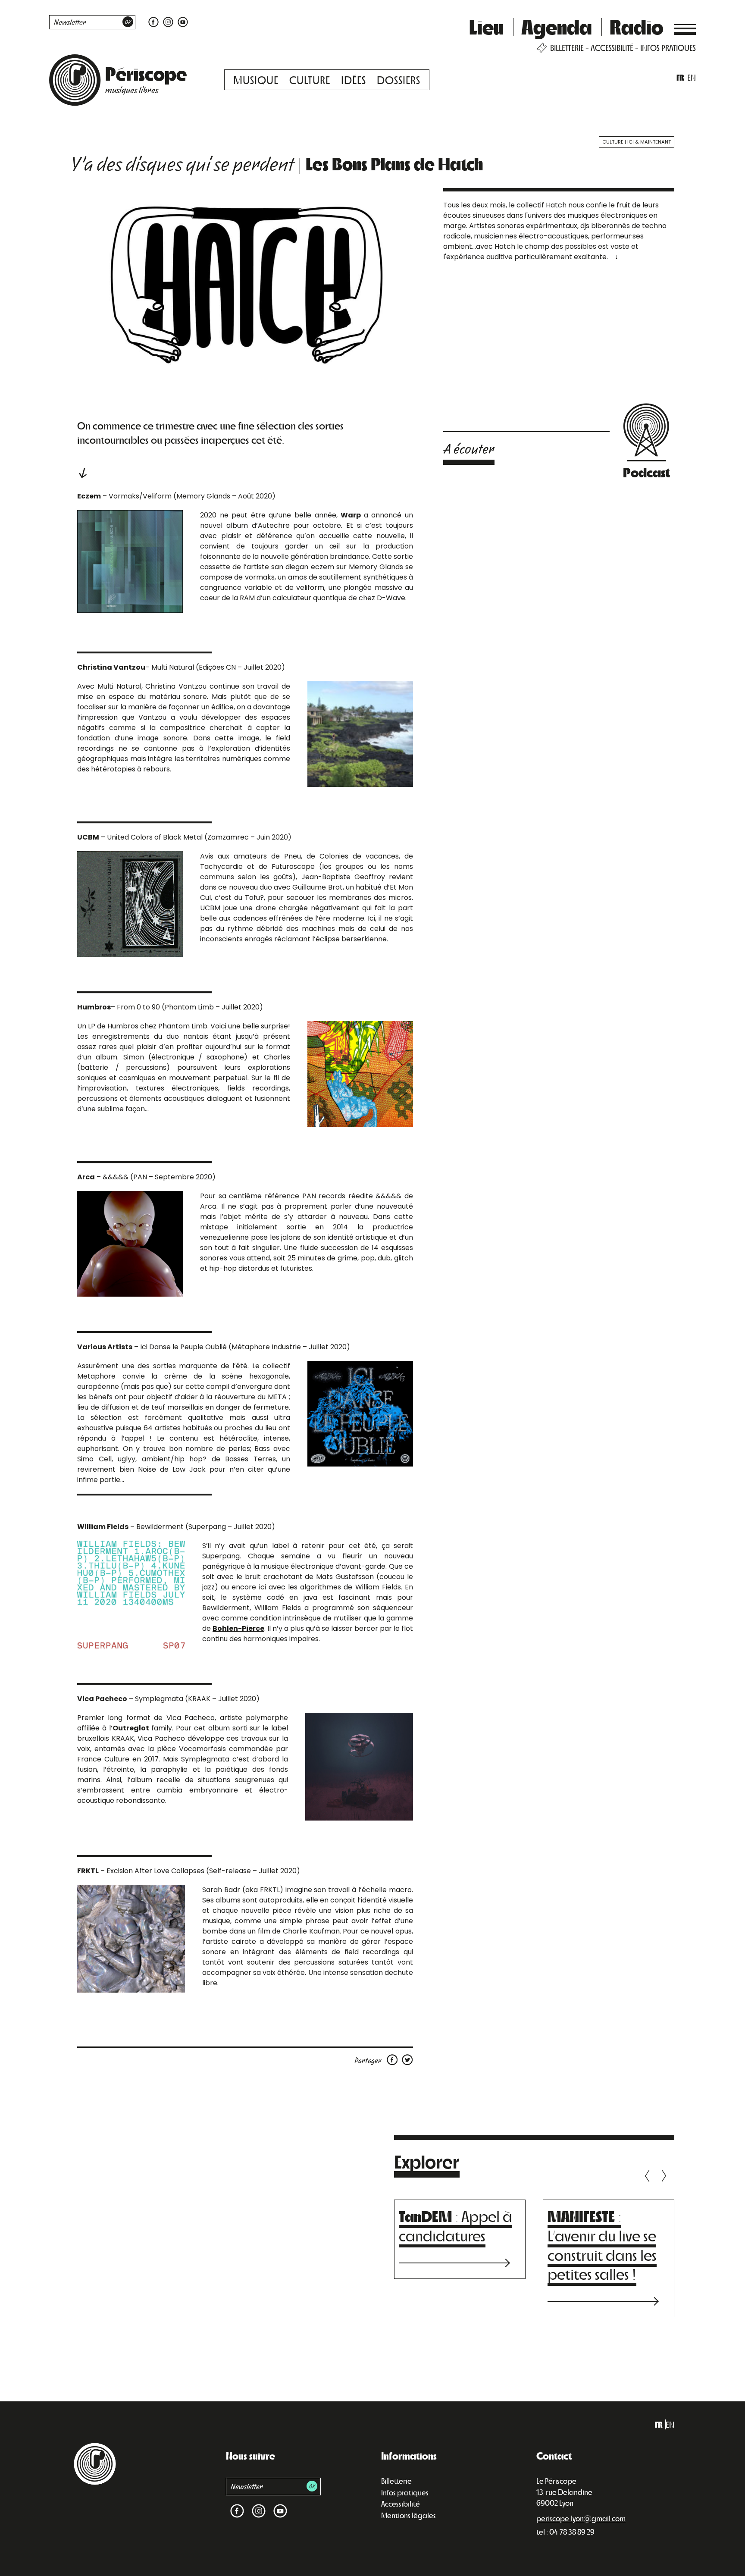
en (692, 77)
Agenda (557, 26)
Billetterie (396, 2481)
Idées (354, 80)
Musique (256, 80)
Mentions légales (408, 2515)
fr (680, 77)
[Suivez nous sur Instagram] (168, 21)
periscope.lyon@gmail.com (581, 2518)
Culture (310, 80)
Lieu (486, 26)
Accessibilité (401, 2504)
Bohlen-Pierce (238, 1628)
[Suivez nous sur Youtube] (182, 21)
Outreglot (131, 1728)
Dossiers (399, 80)
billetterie (567, 48)
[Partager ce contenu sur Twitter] (407, 2059)
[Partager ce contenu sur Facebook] (394, 2059)
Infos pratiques (405, 2492)
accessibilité (612, 48)
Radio (637, 26)
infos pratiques (668, 48)
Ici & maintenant (649, 142)
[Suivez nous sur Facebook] (153, 21)
